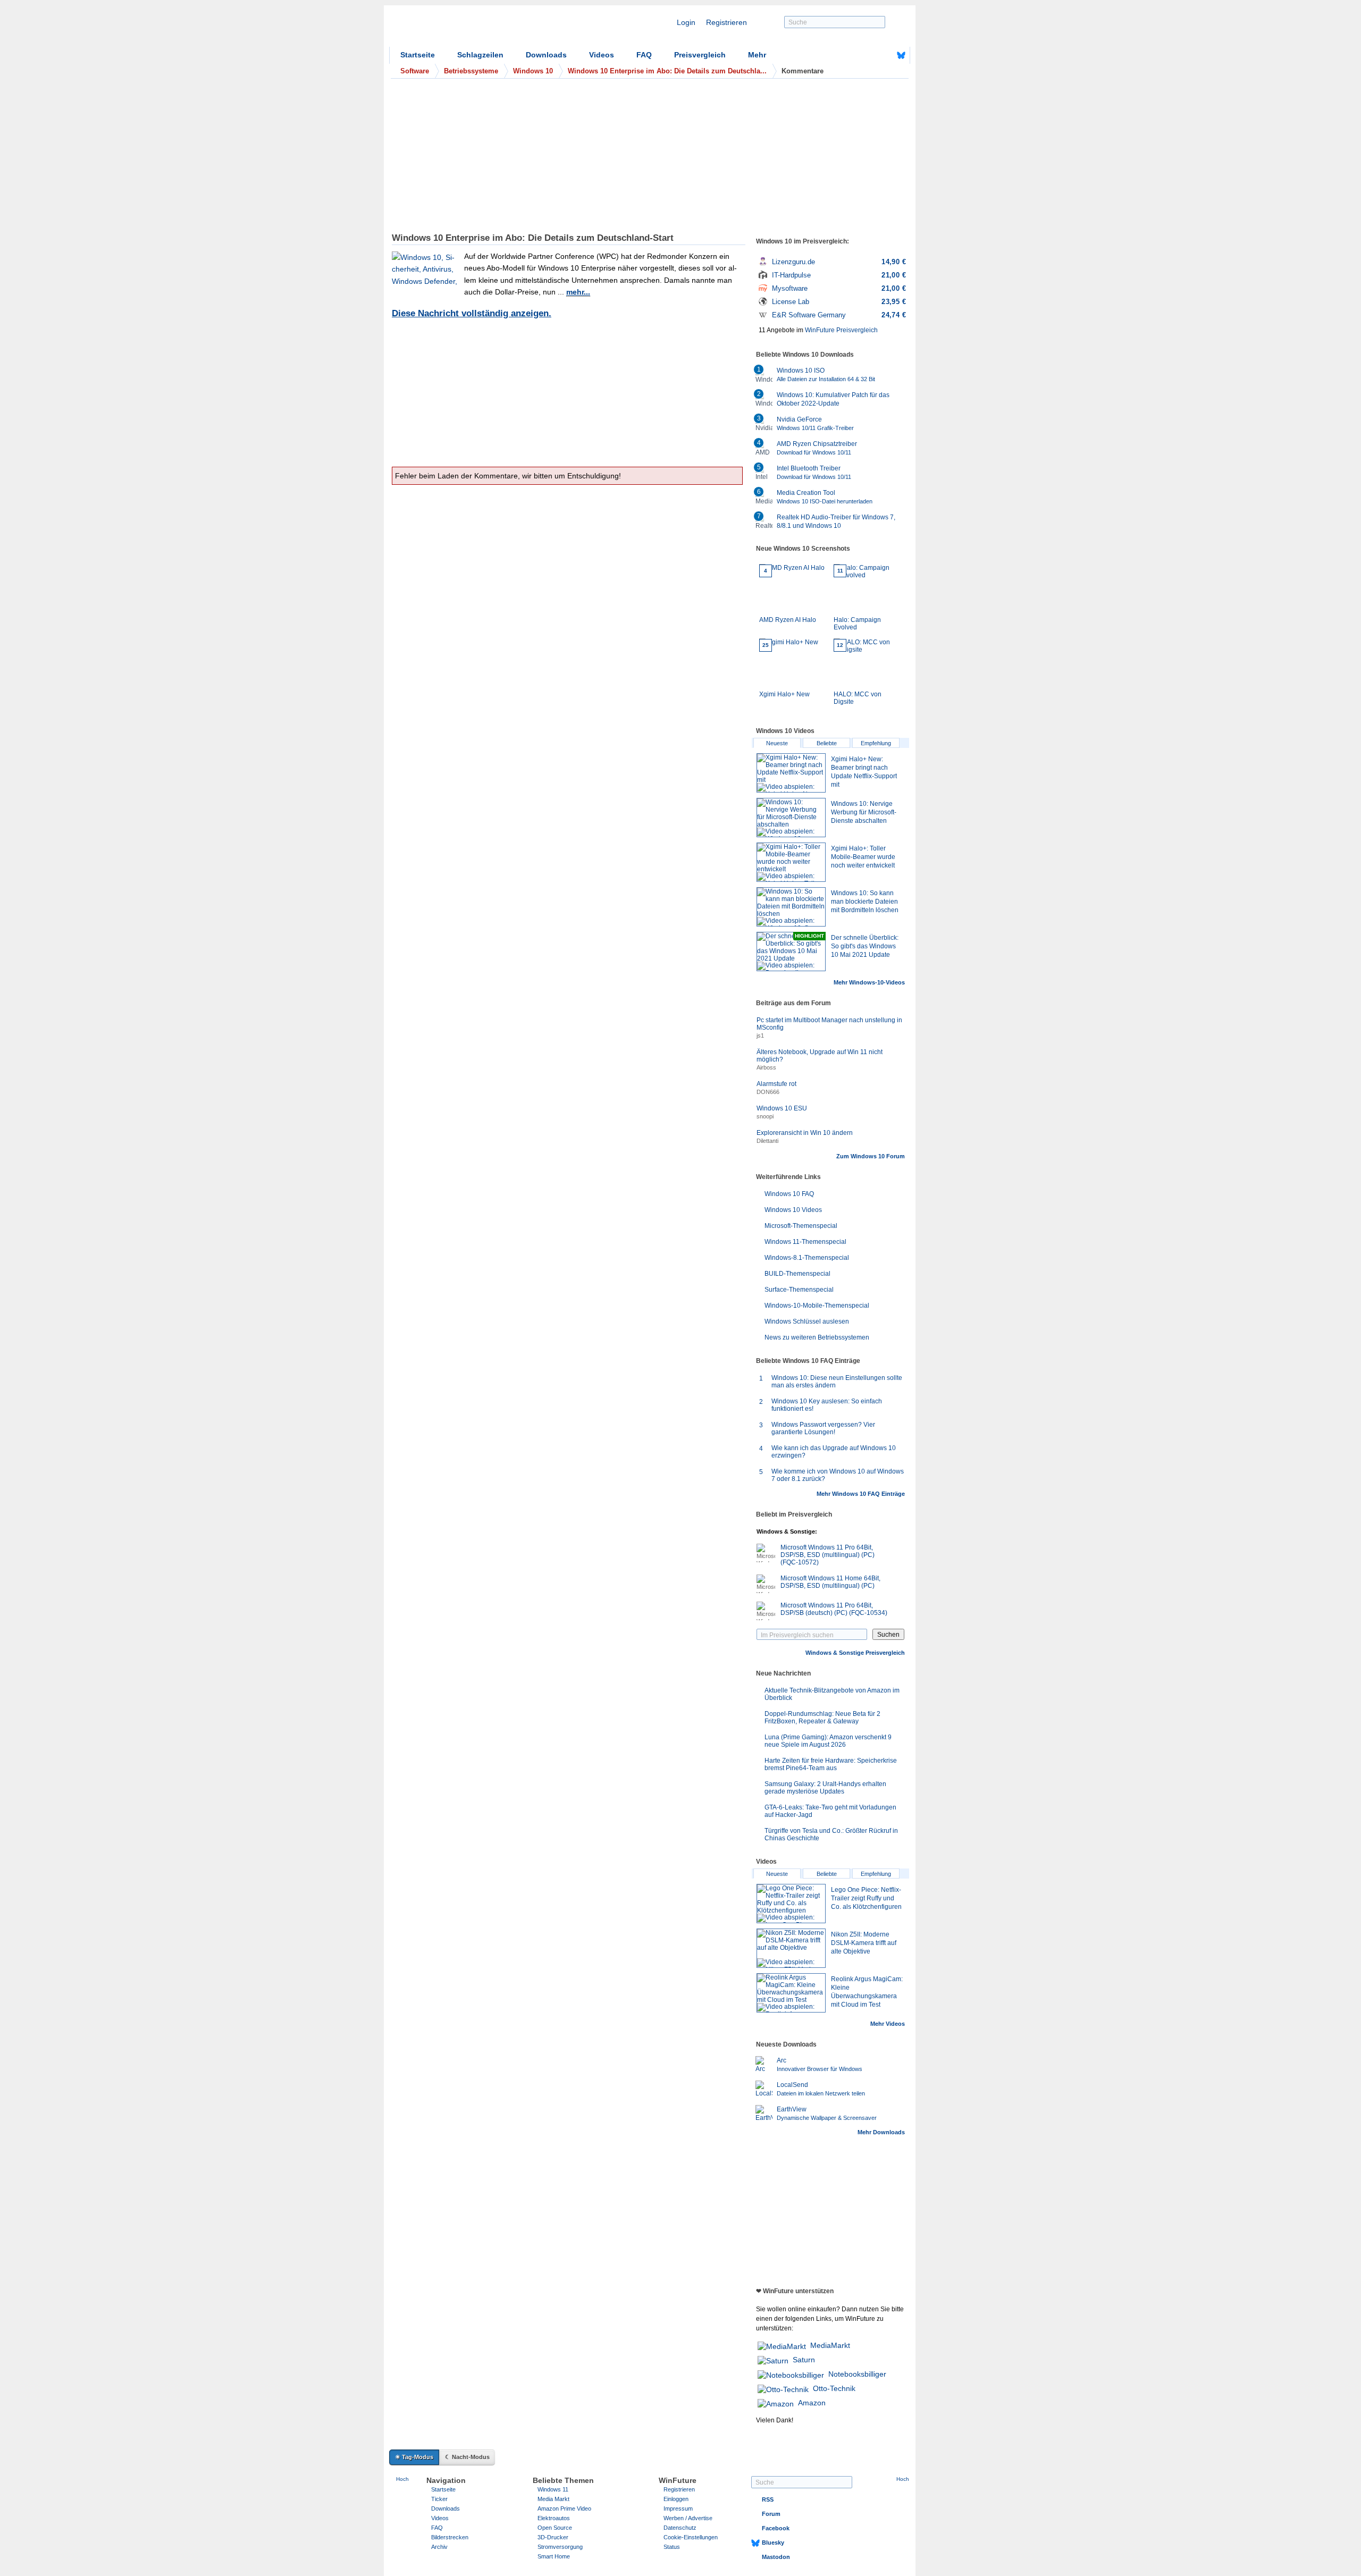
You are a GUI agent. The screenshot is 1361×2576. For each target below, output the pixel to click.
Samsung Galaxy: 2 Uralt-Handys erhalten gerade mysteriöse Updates (825, 1788)
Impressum (678, 2508)
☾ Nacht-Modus (467, 2457)
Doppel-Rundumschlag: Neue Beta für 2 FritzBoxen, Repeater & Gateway (822, 1718)
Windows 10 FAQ (789, 1194)
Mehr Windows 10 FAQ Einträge (861, 1494)
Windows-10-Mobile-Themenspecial (817, 1306)
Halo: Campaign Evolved (857, 599)
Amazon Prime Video (564, 2508)
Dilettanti (767, 1141)
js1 (760, 1036)
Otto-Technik (834, 2388)
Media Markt (553, 2499)
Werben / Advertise (688, 2518)
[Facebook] (885, 55)
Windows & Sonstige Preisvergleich (855, 1653)
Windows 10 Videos (793, 1210)
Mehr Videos (888, 2024)
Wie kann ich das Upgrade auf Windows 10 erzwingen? (834, 1452)
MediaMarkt (830, 2345)
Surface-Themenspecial (799, 1290)
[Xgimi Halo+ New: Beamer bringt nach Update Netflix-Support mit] (791, 773)
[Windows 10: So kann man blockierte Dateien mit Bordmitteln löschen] (791, 907)
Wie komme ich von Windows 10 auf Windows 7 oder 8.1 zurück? (838, 1475)
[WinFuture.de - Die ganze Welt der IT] (480, 29)
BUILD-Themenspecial (797, 1274)
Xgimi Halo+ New (784, 670)
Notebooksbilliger (857, 2374)
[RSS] (868, 55)
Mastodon (776, 2557)
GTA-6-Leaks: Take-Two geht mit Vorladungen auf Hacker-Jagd (830, 1811)
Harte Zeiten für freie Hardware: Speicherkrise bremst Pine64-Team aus (831, 1764)
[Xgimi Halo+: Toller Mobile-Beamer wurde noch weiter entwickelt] (791, 862)
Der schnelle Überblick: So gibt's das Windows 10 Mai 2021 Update (865, 946)
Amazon (812, 2403)
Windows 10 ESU (782, 1108)
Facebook (776, 2528)
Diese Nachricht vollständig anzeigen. (472, 313)
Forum (771, 2514)
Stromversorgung (560, 2547)
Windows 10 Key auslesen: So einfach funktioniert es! (827, 1405)
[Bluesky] (901, 55)
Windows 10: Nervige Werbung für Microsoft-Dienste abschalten (864, 812)
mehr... (578, 292)
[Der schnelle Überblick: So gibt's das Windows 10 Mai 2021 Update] (791, 952)
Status (672, 2547)
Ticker (439, 2499)
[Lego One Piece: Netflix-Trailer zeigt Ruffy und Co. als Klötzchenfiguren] (791, 1904)
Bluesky (773, 2543)
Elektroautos (554, 2518)
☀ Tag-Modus (414, 2457)
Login (686, 22)
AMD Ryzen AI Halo (788, 596)
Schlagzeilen (480, 55)
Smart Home (554, 2556)
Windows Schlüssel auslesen (807, 1321)
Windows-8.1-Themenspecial (807, 1258)
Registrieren (726, 22)
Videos (602, 55)
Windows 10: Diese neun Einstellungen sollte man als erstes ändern (837, 1382)
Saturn (804, 2360)
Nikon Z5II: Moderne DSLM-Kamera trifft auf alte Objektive (864, 1943)
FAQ (644, 55)
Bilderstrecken (450, 2537)
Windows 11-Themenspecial (805, 1242)
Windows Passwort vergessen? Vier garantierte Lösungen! (823, 1428)
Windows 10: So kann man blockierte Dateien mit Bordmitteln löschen (865, 902)
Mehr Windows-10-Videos (869, 982)
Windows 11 (553, 2489)
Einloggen (676, 2499)
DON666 (768, 1092)
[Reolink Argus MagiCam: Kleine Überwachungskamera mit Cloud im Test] (791, 1993)
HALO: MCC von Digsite (858, 674)
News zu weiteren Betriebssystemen (817, 1337)
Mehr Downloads (881, 2132)
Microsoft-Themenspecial (801, 1226)
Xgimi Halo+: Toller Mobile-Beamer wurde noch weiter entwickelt (863, 857)
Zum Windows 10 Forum (871, 1156)
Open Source (555, 2528)
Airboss (766, 1067)
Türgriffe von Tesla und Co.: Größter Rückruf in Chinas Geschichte (831, 1834)
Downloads (546, 55)
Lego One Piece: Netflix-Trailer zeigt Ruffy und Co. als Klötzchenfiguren (866, 1898)
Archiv (439, 2547)
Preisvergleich (700, 55)
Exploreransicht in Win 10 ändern (805, 1133)
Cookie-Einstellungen (691, 2537)
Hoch (402, 2479)
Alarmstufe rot (776, 1084)
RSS (768, 2499)
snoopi (765, 1116)
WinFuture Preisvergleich (841, 330)
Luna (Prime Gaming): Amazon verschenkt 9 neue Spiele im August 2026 (828, 1741)
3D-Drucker (553, 2537)
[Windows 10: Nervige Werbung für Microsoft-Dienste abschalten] (791, 818)
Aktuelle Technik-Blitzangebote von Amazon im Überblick (832, 1694)
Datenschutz (680, 2528)
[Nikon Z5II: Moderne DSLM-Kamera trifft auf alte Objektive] (791, 1948)
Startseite (418, 55)
